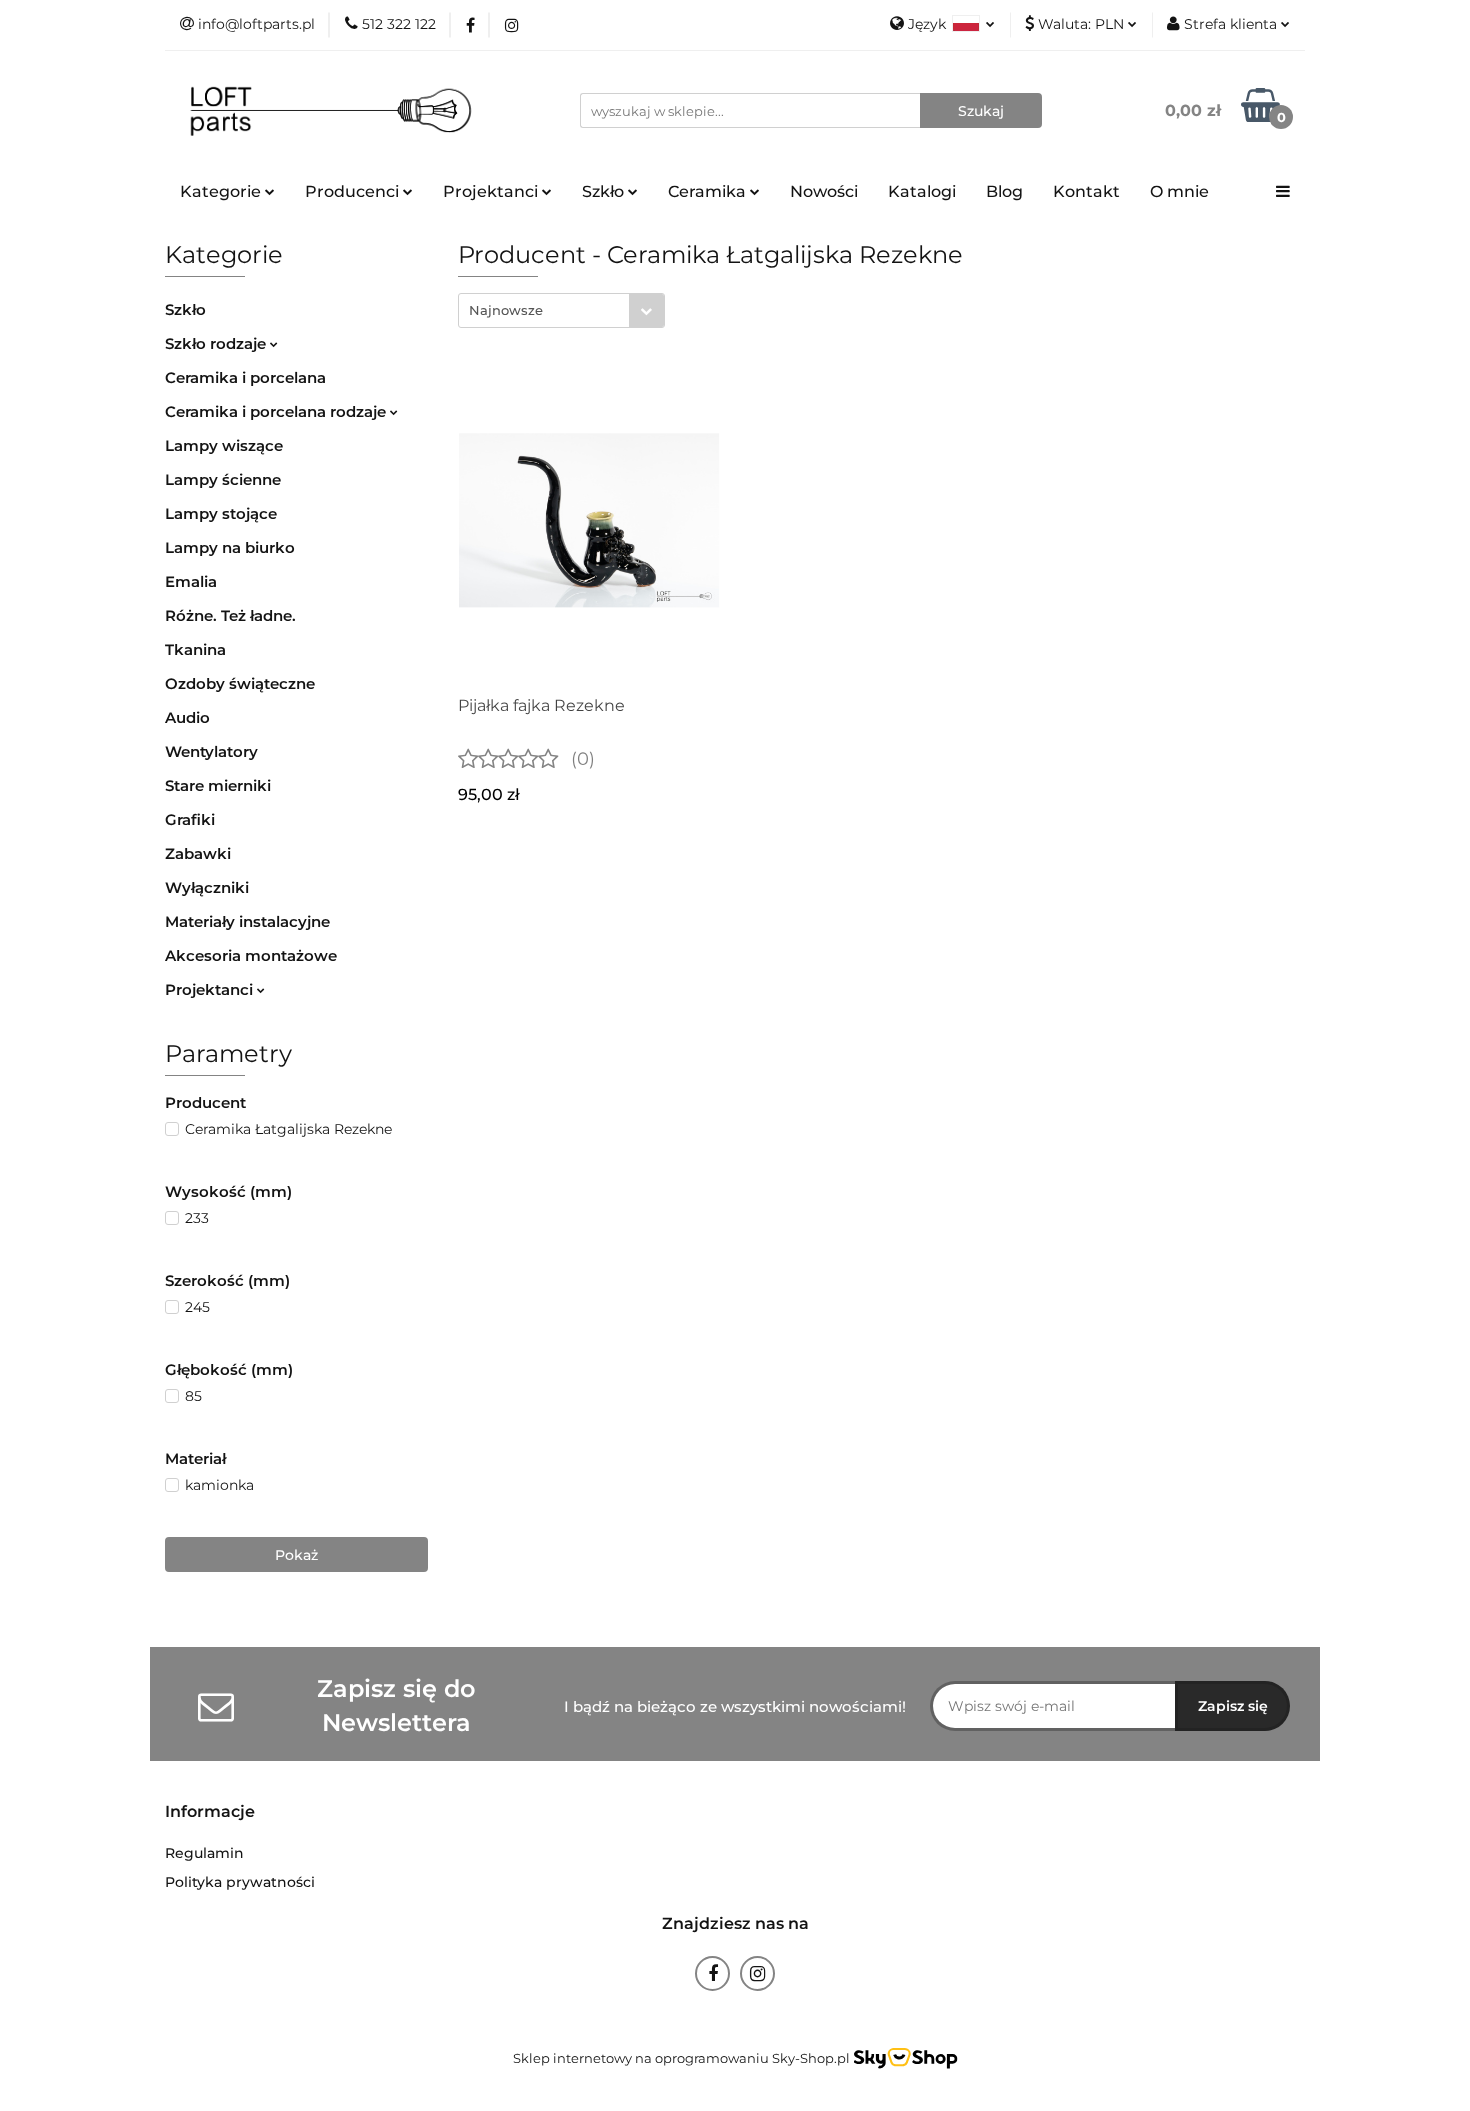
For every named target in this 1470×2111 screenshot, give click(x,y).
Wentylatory (211, 751)
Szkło (185, 309)
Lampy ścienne (223, 479)
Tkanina (195, 649)
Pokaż (296, 1555)
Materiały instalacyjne (247, 921)
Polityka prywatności (240, 1882)
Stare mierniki (218, 785)
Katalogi (922, 191)
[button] (210, 1812)
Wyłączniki (207, 887)
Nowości (824, 191)
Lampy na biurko (230, 547)
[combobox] (561, 310)
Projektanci (211, 989)
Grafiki (190, 819)
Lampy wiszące (224, 445)
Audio (187, 717)
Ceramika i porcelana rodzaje (277, 411)
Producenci (354, 191)
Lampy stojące (221, 513)
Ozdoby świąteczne (240, 683)
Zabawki (198, 853)
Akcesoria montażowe (251, 955)
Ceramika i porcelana (245, 377)
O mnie (1179, 191)
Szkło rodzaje (217, 343)
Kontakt (1086, 191)
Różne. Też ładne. (230, 615)
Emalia (191, 581)
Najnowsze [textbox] (506, 310)
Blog (1004, 191)
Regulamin (204, 1853)
